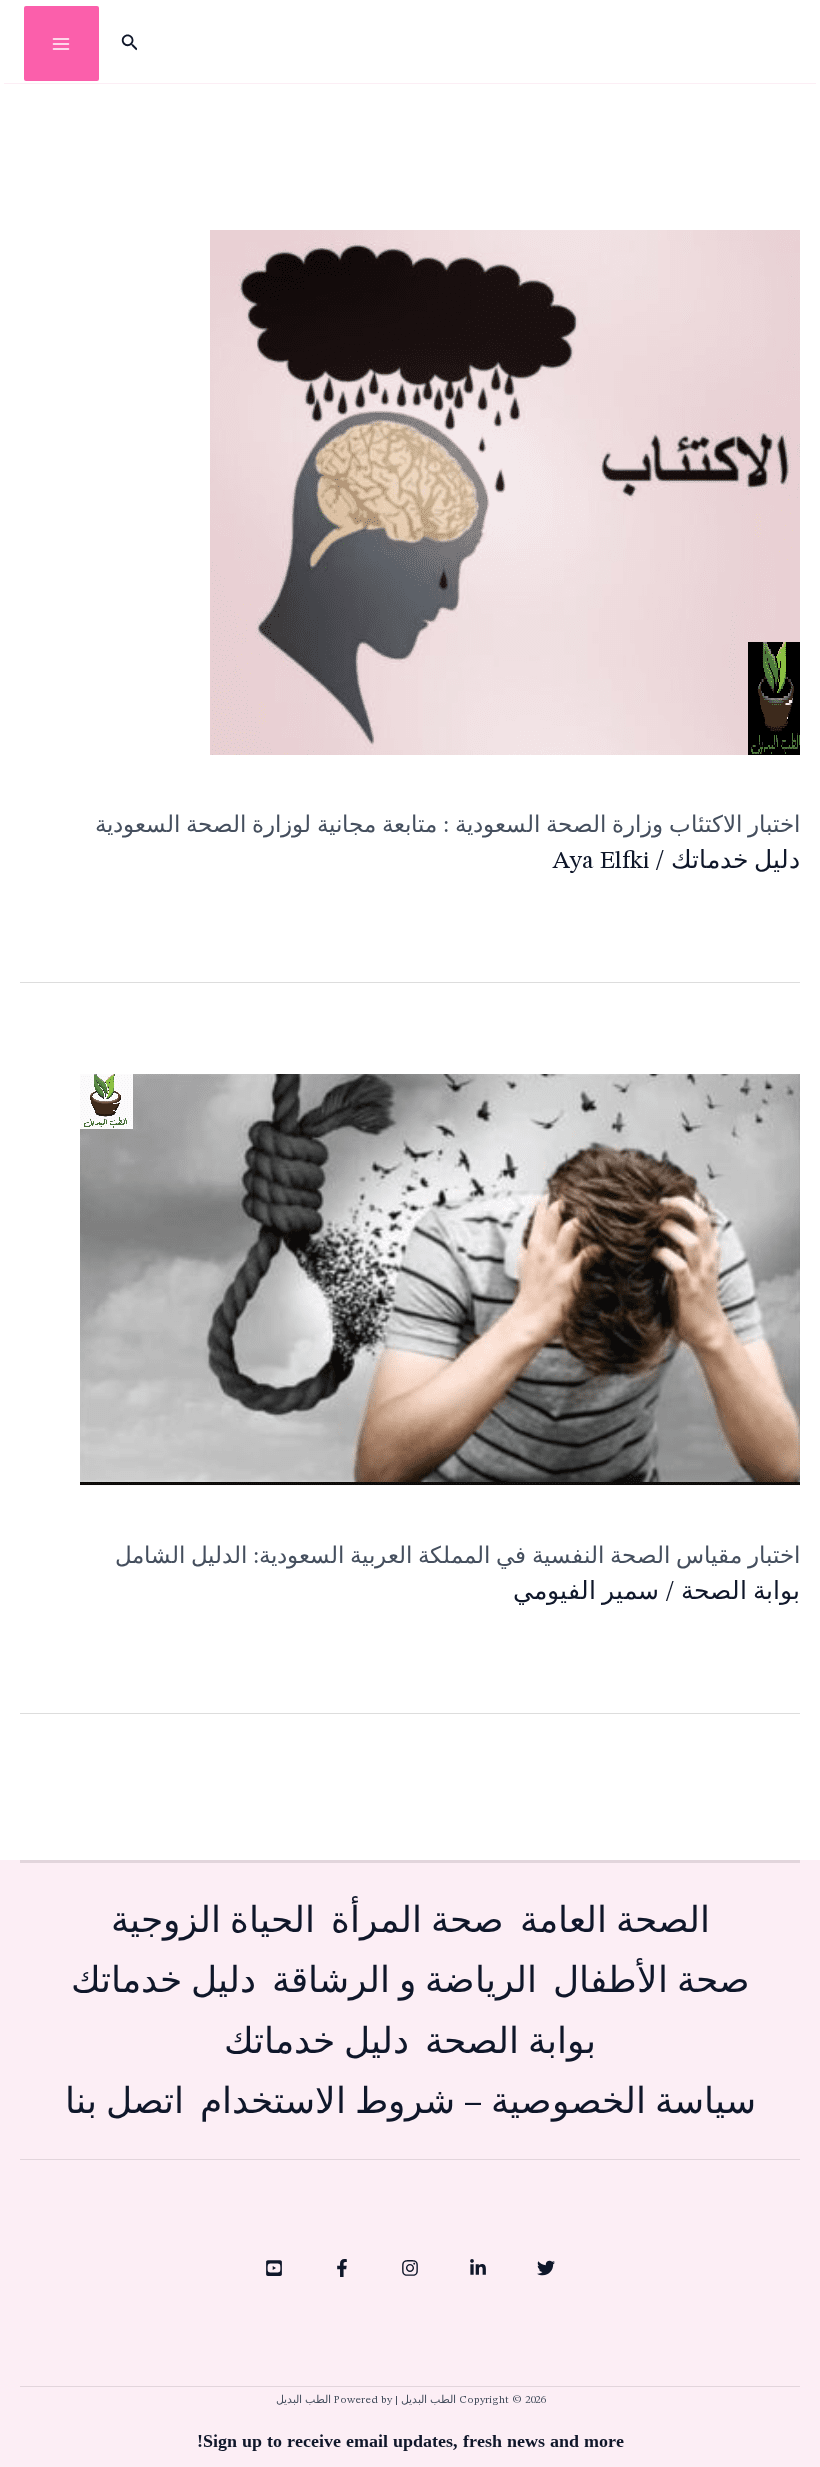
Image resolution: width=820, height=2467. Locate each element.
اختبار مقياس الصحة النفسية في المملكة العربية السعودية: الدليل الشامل (457, 1555)
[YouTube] (274, 2268)
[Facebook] (342, 2268)
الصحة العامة (615, 1922)
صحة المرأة (417, 1922)
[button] (128, 44)
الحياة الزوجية (213, 1922)
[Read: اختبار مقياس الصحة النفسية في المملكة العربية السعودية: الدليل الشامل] (440, 1279)
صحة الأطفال (651, 1982)
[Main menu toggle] (61, 43)
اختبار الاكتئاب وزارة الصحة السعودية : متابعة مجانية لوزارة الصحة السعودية (447, 824)
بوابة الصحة (740, 1592)
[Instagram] (410, 2268)
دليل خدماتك (735, 861)
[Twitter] (546, 2268)
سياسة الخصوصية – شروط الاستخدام (478, 2103)
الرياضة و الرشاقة (404, 1982)
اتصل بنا (124, 2103)
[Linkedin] (478, 2268)
